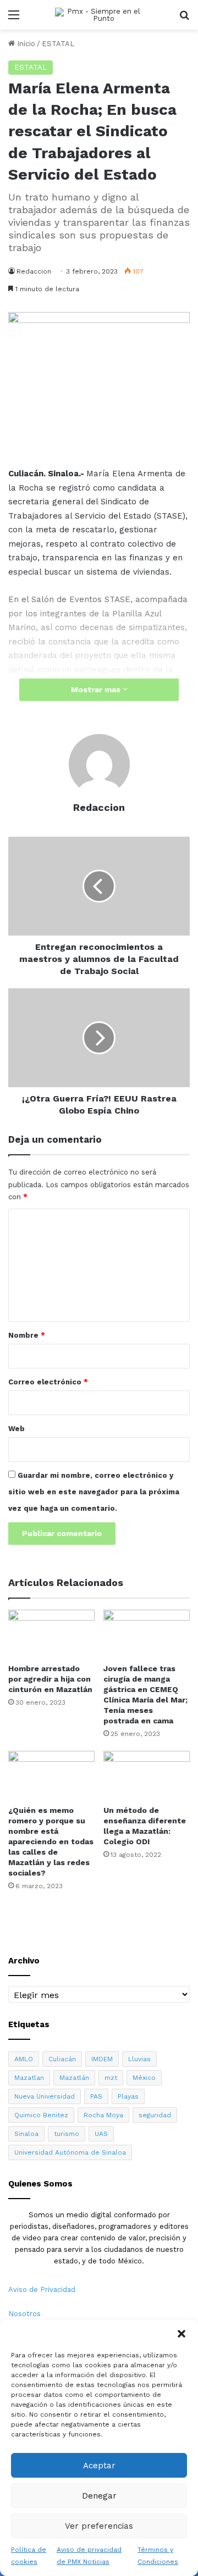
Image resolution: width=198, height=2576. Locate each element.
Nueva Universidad (45, 2096)
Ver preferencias (99, 2526)
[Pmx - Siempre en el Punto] (99, 15)
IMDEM (102, 2059)
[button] (182, 2334)
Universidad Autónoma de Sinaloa (70, 2152)
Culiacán (62, 2059)
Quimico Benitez (41, 2115)
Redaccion (34, 271)
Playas (128, 2096)
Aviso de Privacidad (42, 2290)
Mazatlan (29, 2078)
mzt (111, 2078)
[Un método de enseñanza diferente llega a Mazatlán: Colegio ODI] (147, 1775)
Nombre (27, 1335)
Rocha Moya (103, 2115)
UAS (101, 2134)
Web (16, 1429)
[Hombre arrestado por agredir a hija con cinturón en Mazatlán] (51, 1634)
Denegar (99, 2496)
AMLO (24, 2059)
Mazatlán (74, 2078)
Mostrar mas (97, 689)
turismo (67, 2134)
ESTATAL (58, 44)
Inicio (25, 44)
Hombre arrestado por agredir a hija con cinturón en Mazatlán (50, 1679)
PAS (96, 2096)
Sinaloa (26, 2134)
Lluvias (139, 2059)
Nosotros (24, 2314)
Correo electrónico (48, 1382)
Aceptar (99, 2466)
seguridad (155, 2115)
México (144, 2078)
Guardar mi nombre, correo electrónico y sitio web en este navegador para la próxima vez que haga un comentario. (94, 1492)
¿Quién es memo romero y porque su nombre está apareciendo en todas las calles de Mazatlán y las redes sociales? (51, 1841)
